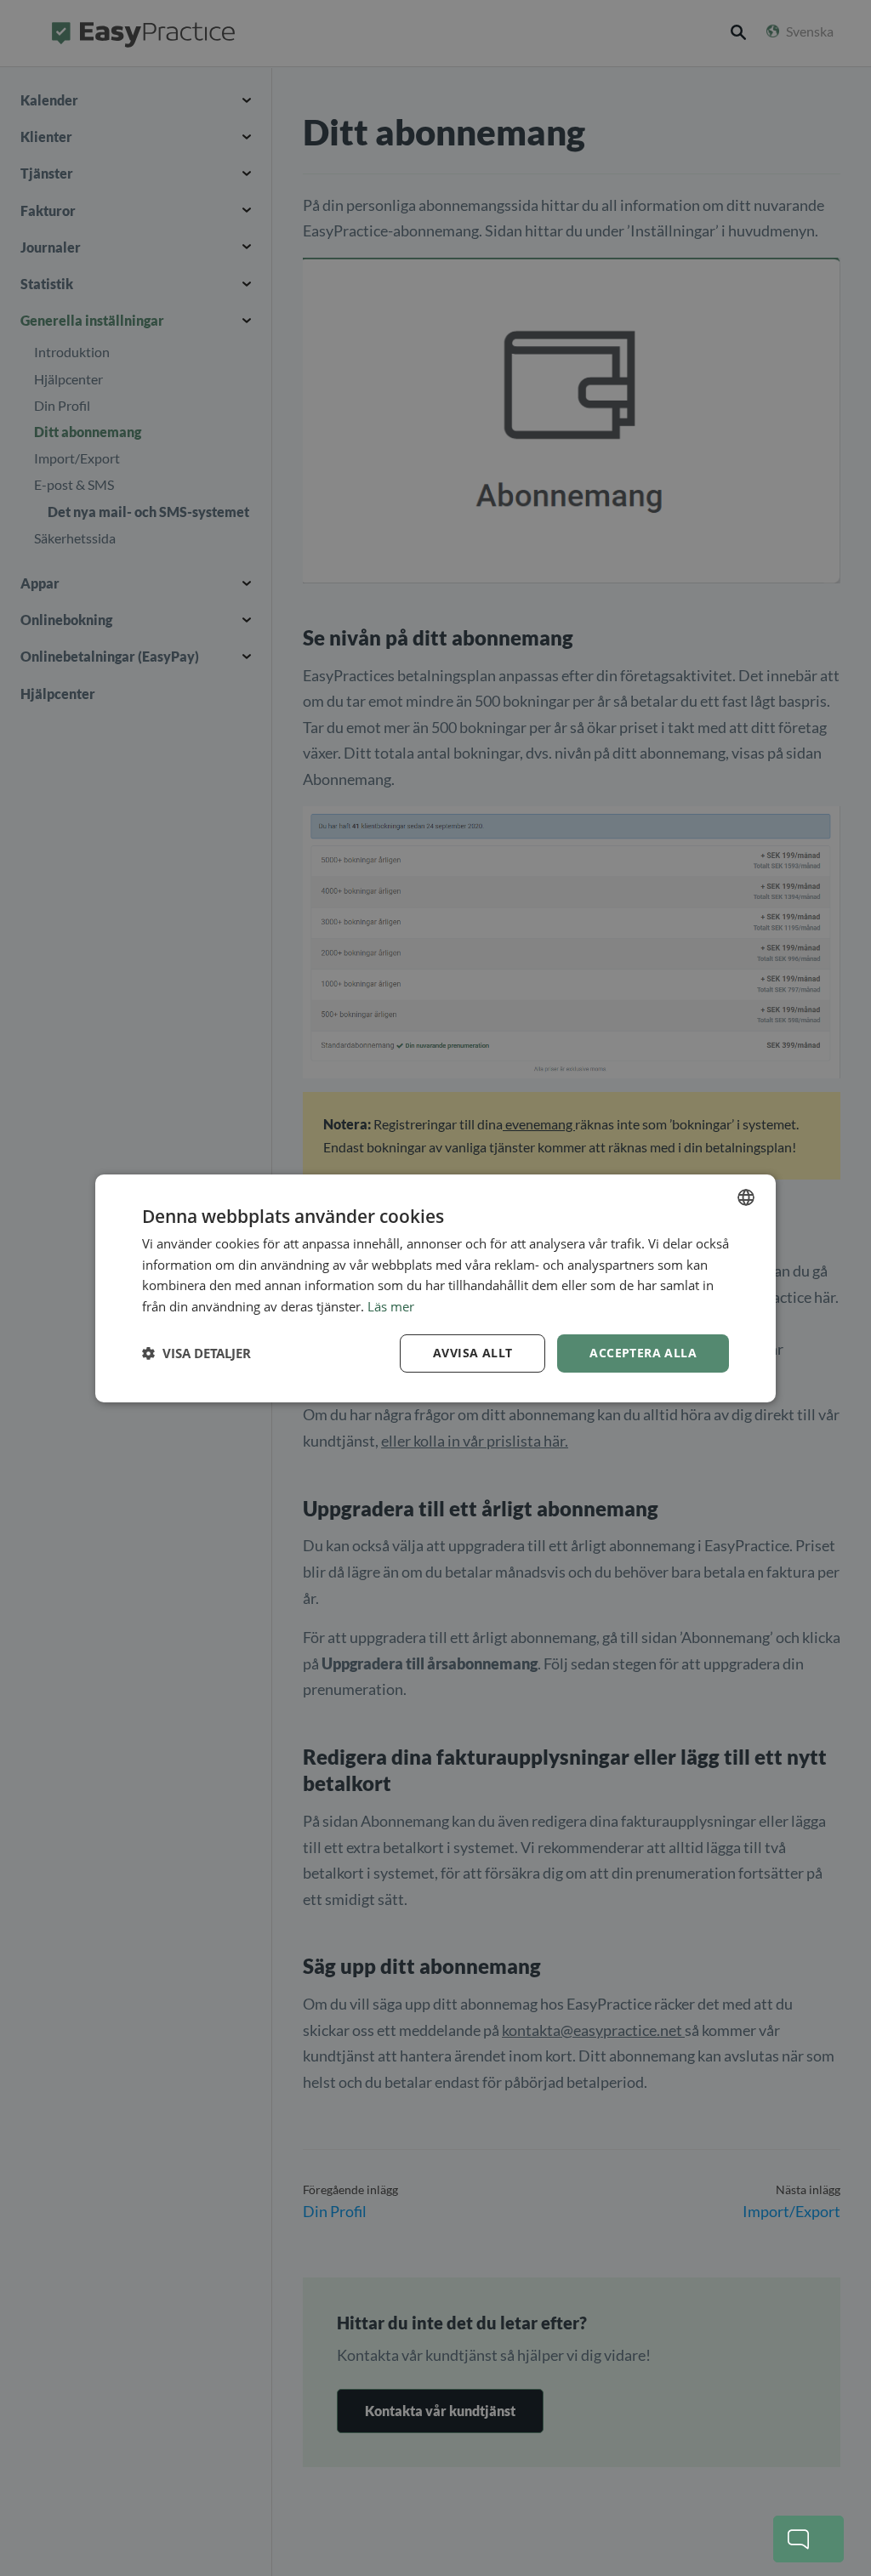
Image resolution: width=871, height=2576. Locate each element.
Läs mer (391, 1306)
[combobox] (746, 1197)
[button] (196, 1353)
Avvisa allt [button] (473, 1353)
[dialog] (435, 1288)
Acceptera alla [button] (643, 1353)
